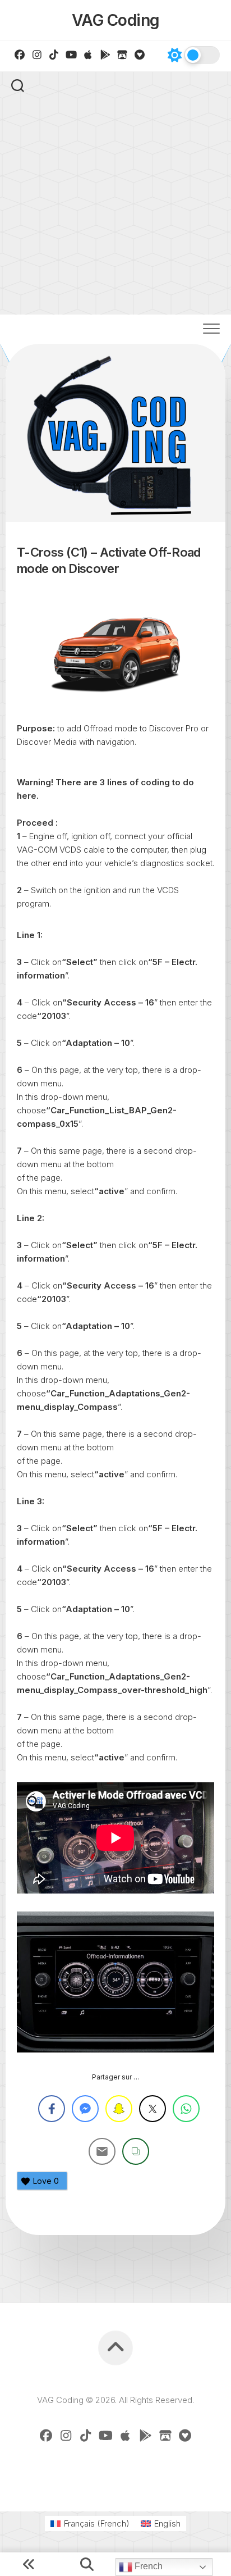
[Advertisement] (115, 193)
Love (46, 2181)
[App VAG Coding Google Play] (106, 54)
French (147, 2566)
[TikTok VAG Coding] (54, 54)
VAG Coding (116, 20)
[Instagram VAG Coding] (37, 54)
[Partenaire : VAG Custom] (123, 54)
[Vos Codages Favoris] (140, 54)
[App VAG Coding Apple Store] (88, 54)
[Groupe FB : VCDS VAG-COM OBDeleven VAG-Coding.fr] (20, 54)
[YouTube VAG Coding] (71, 54)
